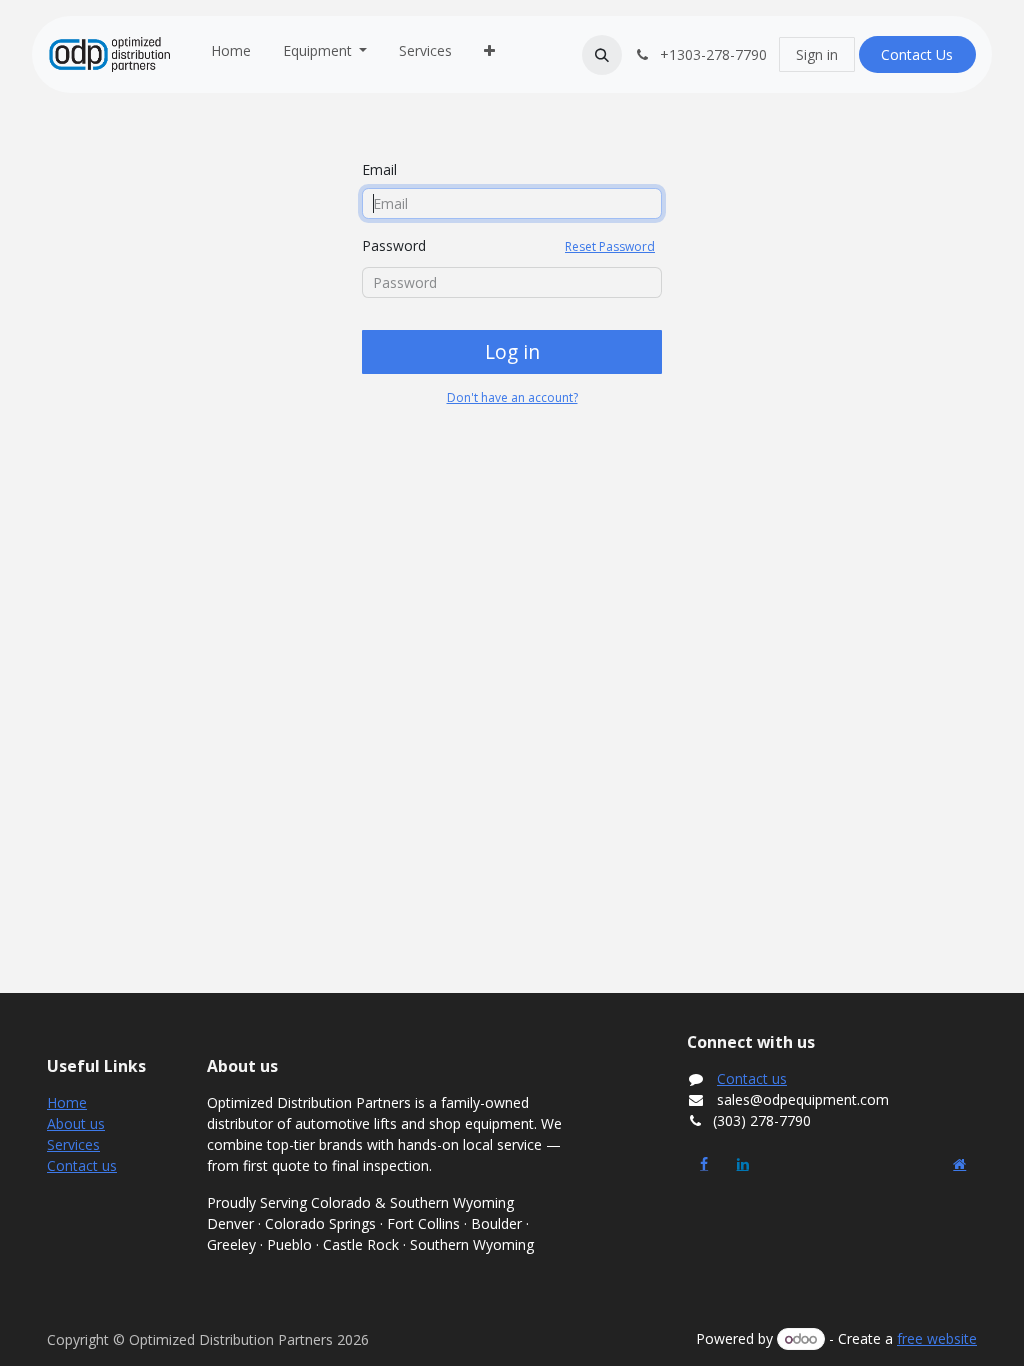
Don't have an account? (512, 397)
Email (379, 169)
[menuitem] (231, 54)
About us (76, 1123)
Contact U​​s (917, 54)
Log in (512, 351)
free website (937, 1338)
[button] (602, 55)
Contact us (82, 1165)
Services (73, 1144)
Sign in (817, 54)
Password (508, 245)
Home (67, 1102)
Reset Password (610, 246)
